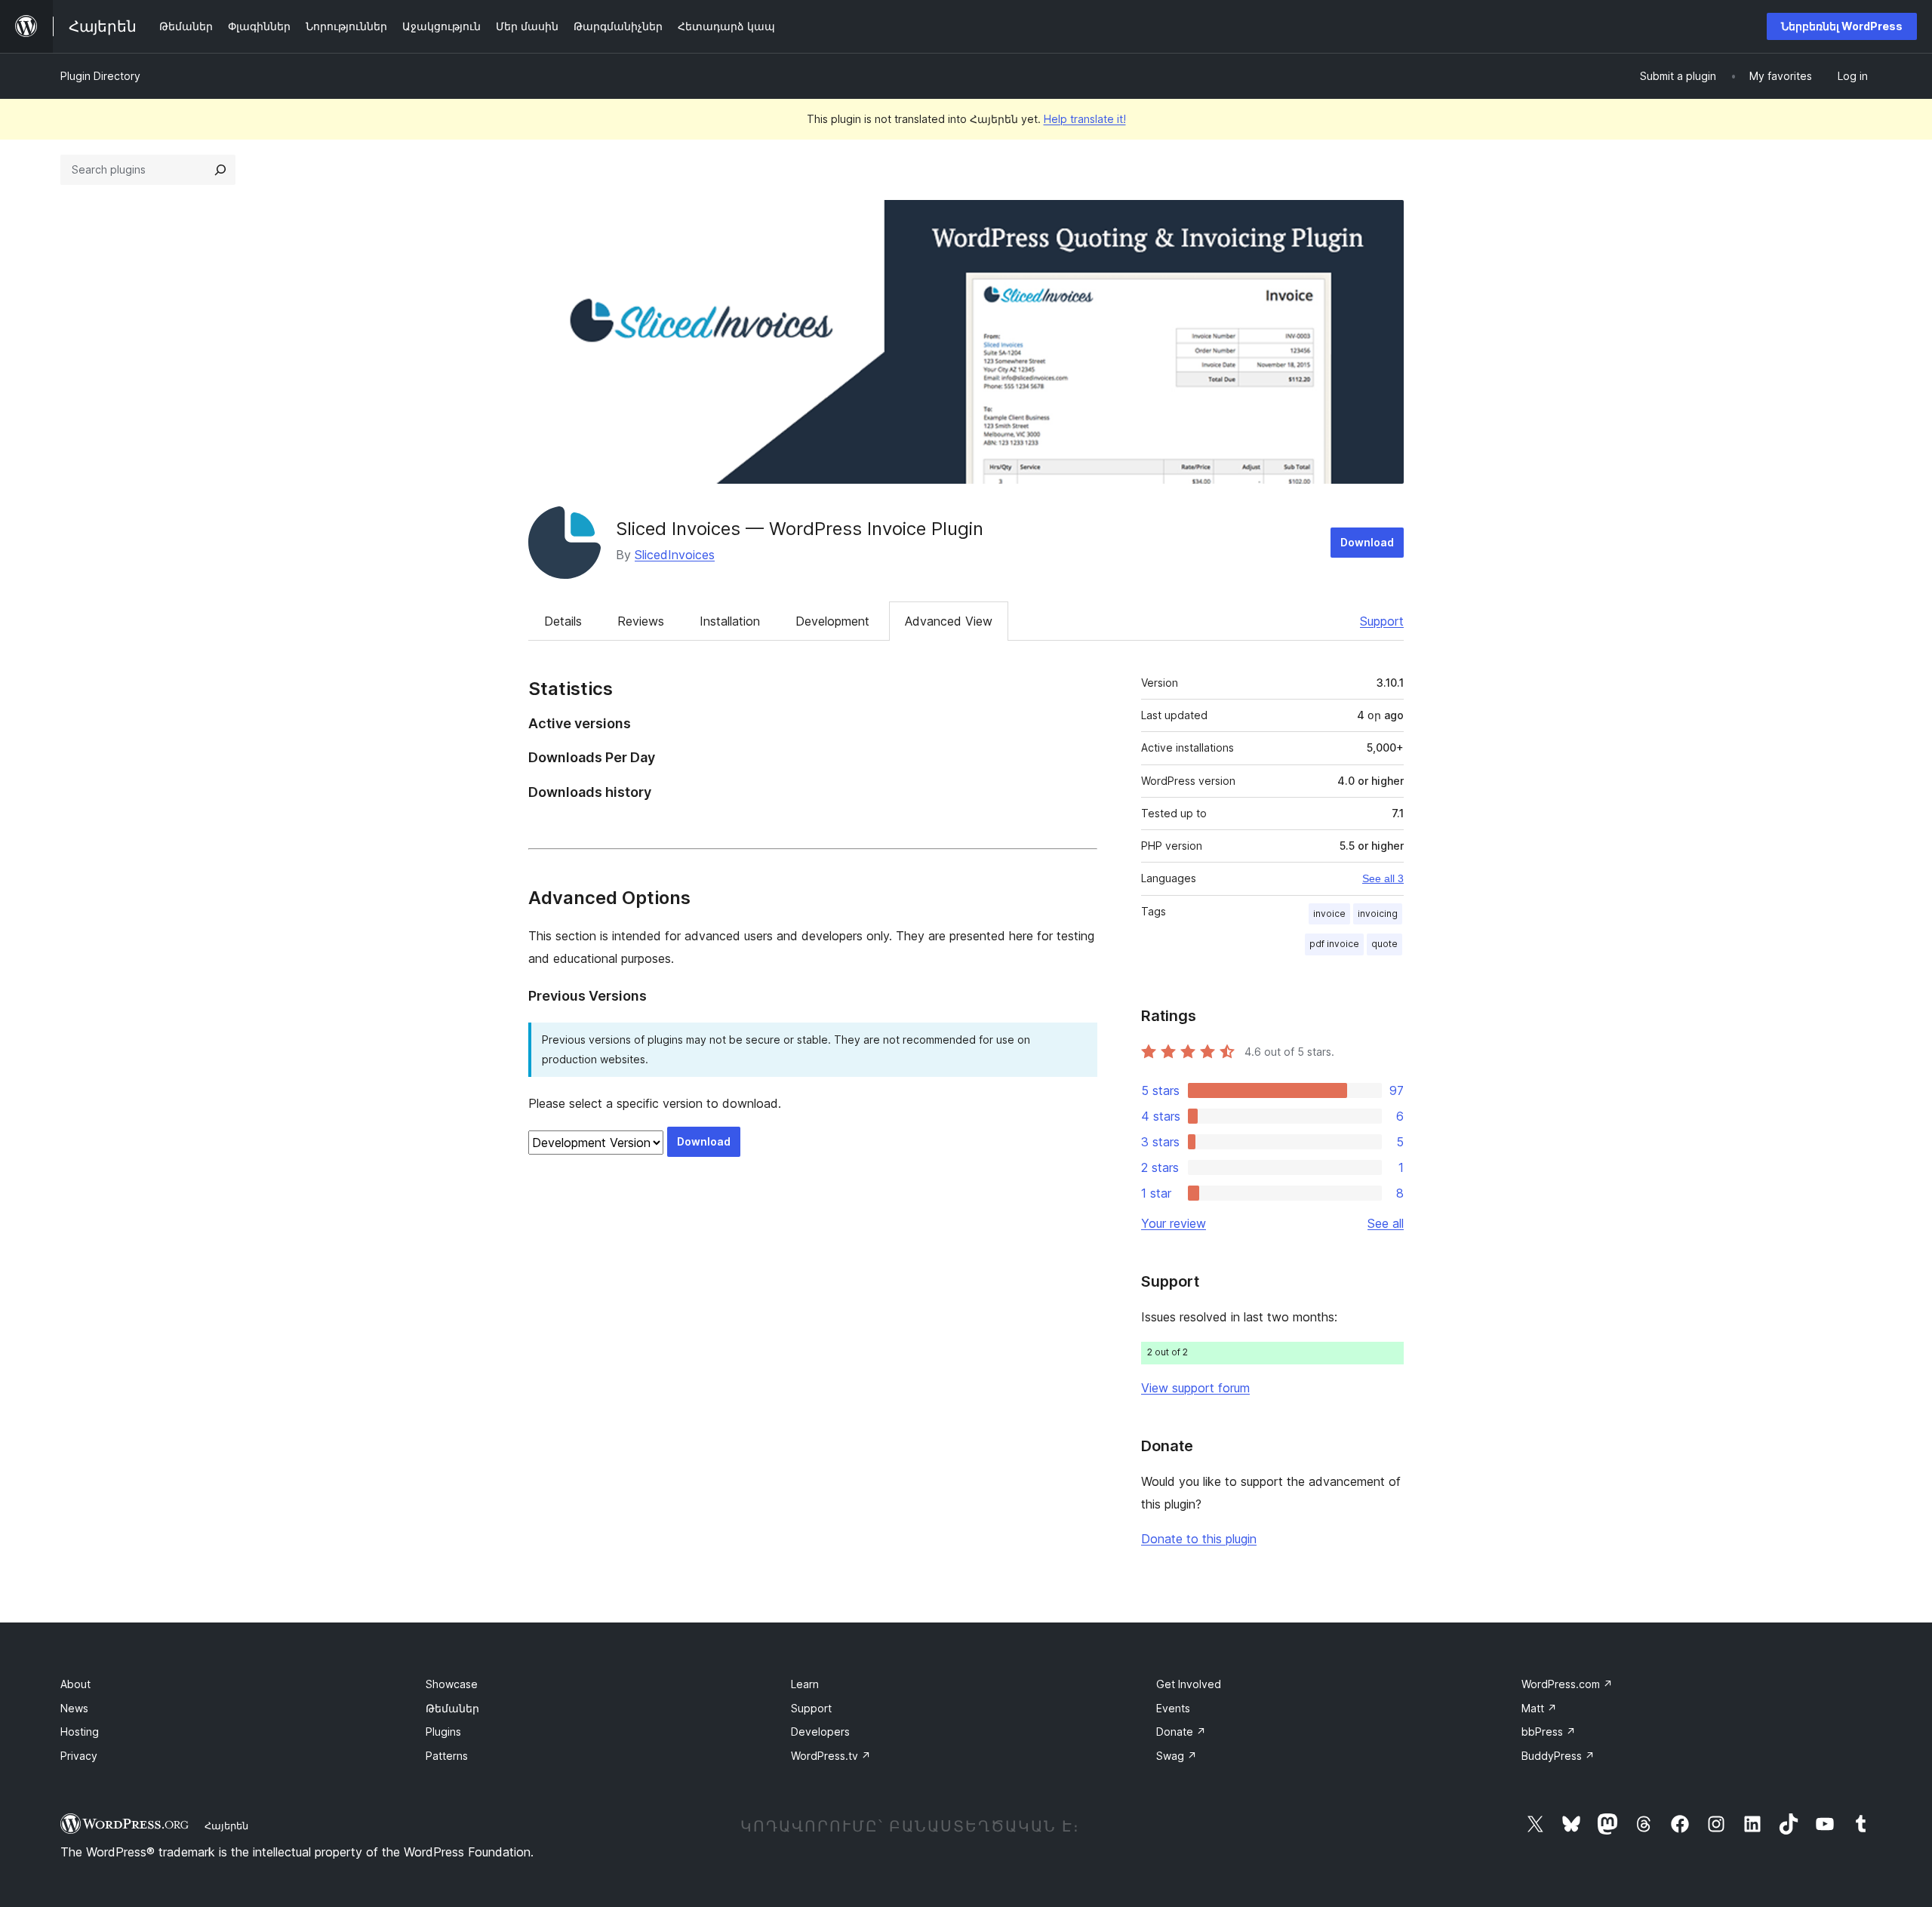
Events (1173, 1708)
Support (1382, 621)
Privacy (79, 1756)
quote (1384, 944)
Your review (1174, 1223)
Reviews (641, 621)
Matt (1539, 1708)
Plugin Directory (100, 76)
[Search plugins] (220, 170)
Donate (1181, 1732)
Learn (805, 1684)
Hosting (80, 1732)
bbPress (1549, 1732)
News (74, 1708)
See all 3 (1383, 878)
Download (1367, 542)
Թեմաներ (452, 1708)
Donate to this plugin (1199, 1539)
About (75, 1684)
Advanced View (949, 621)
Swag (1177, 1756)
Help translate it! (1085, 119)
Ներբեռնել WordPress (1842, 26)
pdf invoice (1334, 944)
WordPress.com (1567, 1684)
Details (563, 621)
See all (1386, 1223)
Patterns (447, 1756)
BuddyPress (1558, 1756)
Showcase (452, 1684)
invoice (1329, 914)
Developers (820, 1732)
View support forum (1195, 1388)
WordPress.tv (831, 1756)
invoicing (1378, 914)
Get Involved (1189, 1684)
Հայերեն (226, 1825)
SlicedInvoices (675, 555)
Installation (730, 621)
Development (832, 621)
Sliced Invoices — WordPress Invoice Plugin (800, 529)
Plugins (443, 1732)
